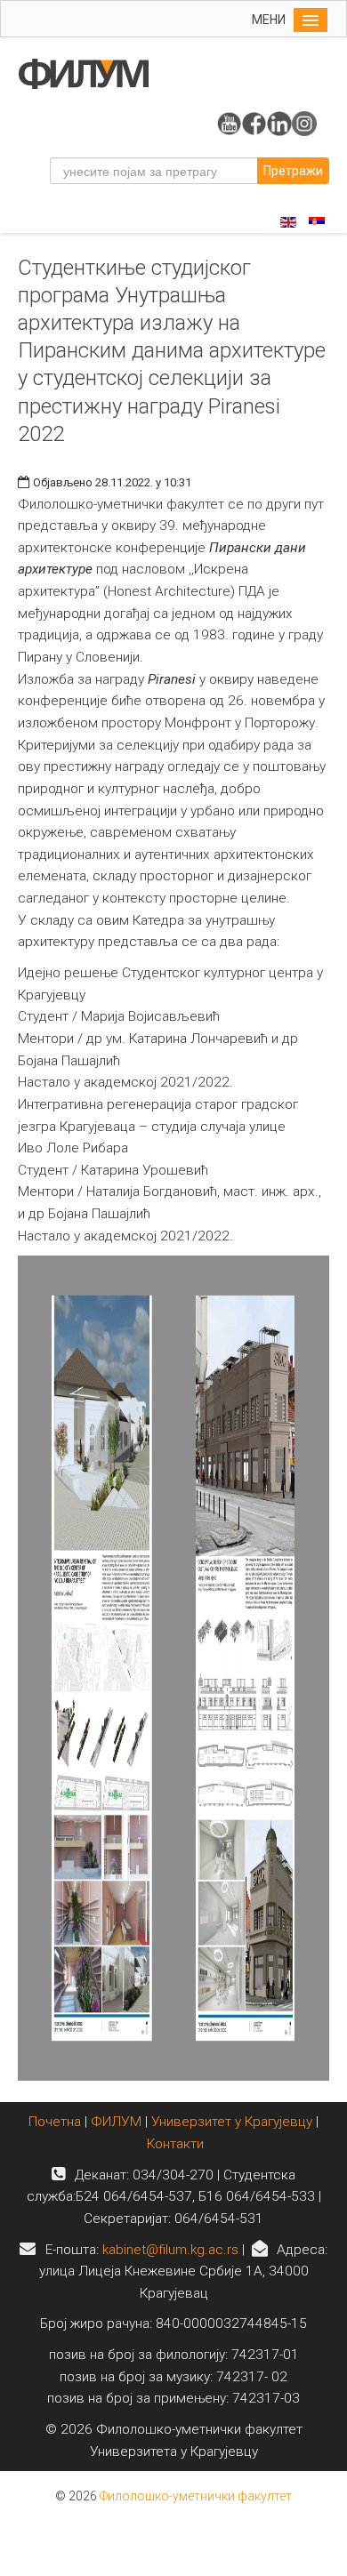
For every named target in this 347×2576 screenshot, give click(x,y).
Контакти (175, 2144)
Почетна (56, 2122)
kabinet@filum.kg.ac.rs (170, 2250)
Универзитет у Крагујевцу (232, 2122)
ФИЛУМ (116, 2122)
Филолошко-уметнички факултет (196, 2496)
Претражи (293, 171)
